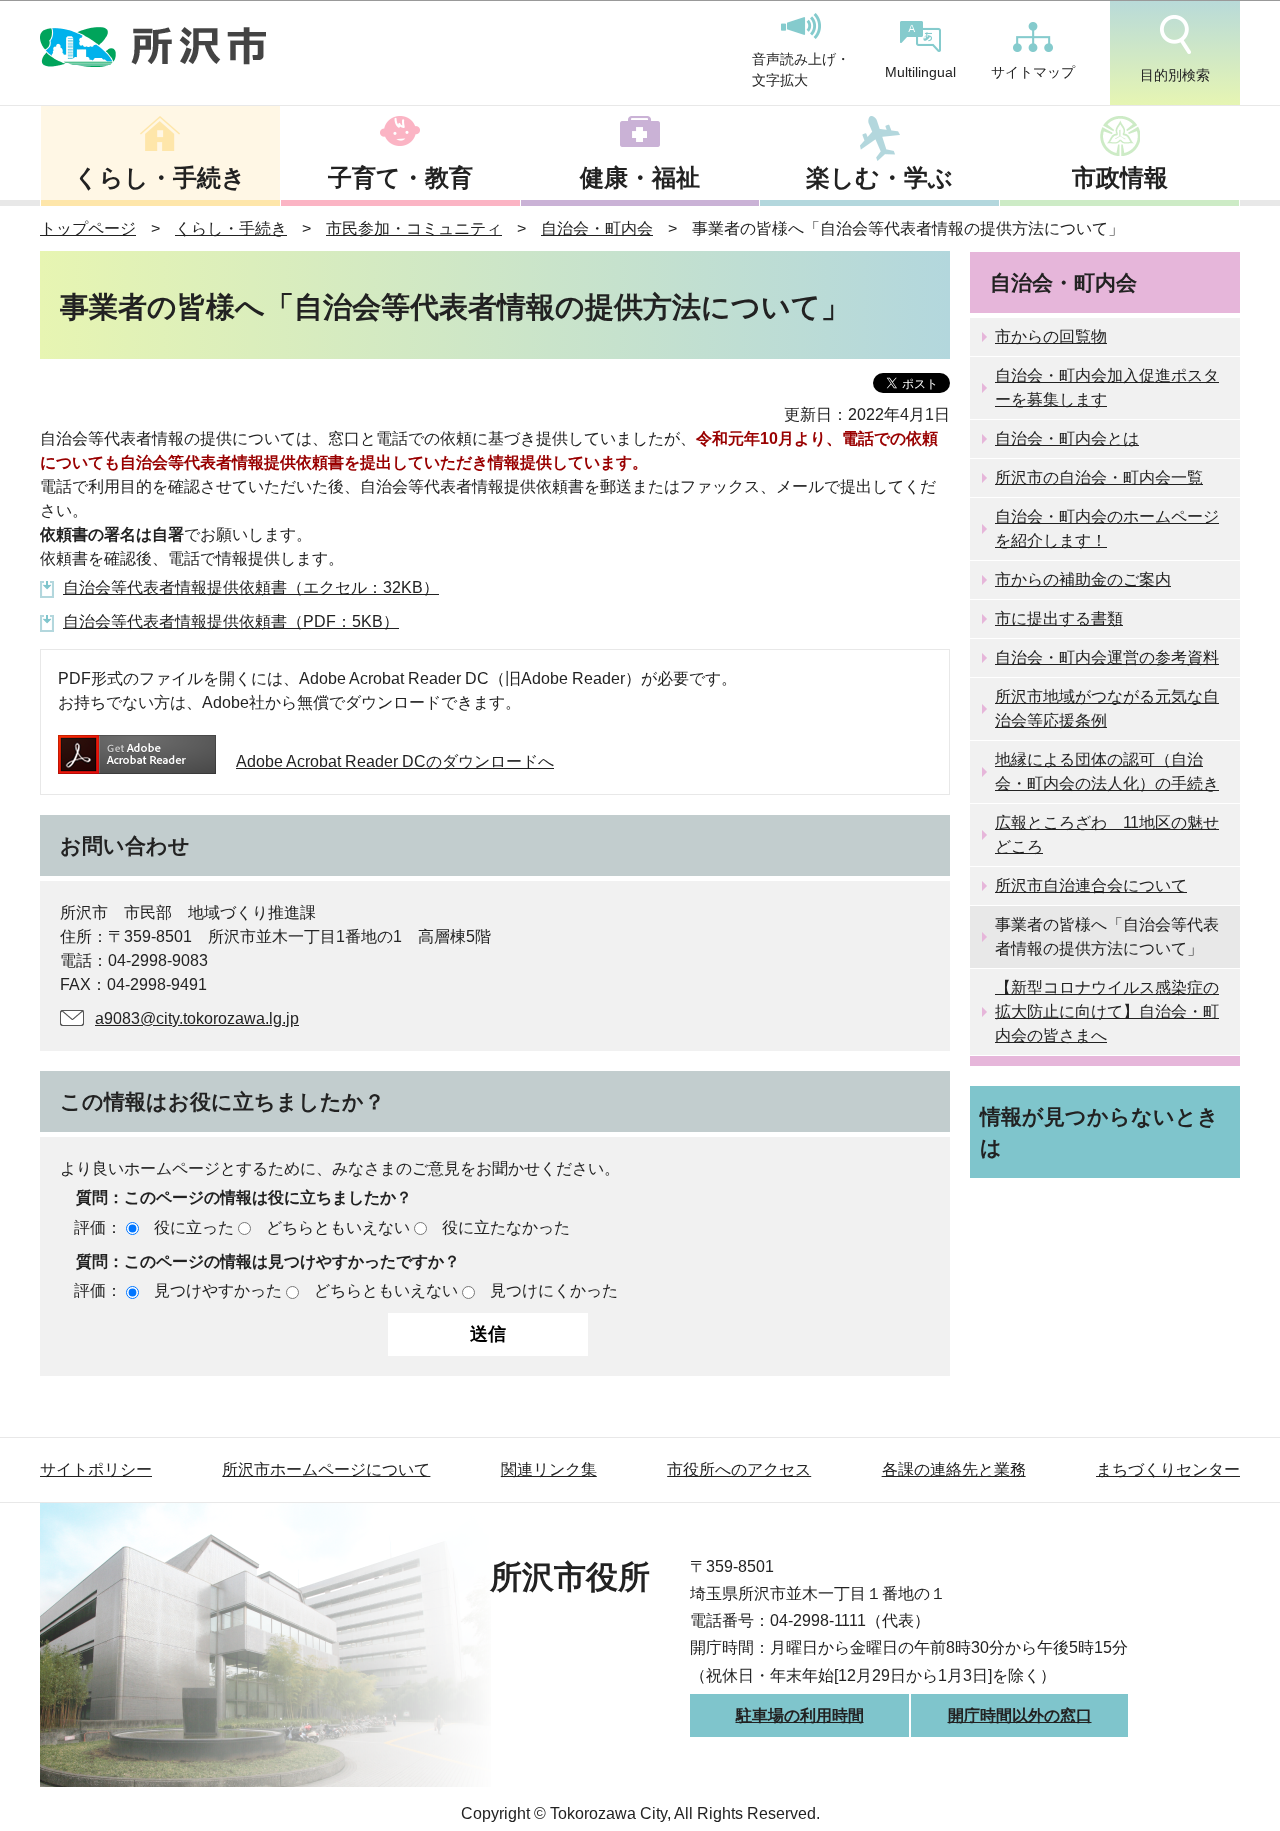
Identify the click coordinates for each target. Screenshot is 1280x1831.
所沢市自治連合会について (1091, 885)
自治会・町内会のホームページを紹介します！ (1107, 528)
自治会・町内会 (597, 228)
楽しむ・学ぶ (879, 177)
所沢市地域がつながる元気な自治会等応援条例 (1107, 708)
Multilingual (920, 72)
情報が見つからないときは (1099, 1132)
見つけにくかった (554, 1290)
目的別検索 (1175, 75)
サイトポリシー (96, 1469)
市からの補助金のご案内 (1083, 579)
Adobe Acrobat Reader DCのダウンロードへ (395, 761)
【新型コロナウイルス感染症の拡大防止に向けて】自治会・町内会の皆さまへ (1107, 1011)
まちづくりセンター (1168, 1469)
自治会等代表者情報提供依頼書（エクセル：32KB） (251, 587)
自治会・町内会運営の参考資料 (1107, 657)
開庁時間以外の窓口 (1020, 1715)
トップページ (88, 228)
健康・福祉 (640, 177)
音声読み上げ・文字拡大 (801, 70)
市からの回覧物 (1051, 336)
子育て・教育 (400, 177)
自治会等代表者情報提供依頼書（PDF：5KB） (231, 621)
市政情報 (1120, 177)
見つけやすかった (218, 1290)
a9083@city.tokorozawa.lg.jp (197, 1018)
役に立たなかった (506, 1227)
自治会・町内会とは (1067, 438)
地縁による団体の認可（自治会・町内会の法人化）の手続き (1107, 771)
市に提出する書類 (1059, 618)
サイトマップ (1033, 72)
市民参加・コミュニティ (414, 228)
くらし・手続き (160, 177)
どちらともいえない (338, 1227)
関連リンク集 (549, 1469)
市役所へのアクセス (739, 1469)
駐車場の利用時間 (800, 1715)
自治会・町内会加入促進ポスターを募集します (1107, 387)
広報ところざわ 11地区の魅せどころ (1107, 834)
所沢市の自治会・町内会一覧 (1099, 477)
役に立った (194, 1227)
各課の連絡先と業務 (954, 1469)
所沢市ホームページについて (326, 1469)
